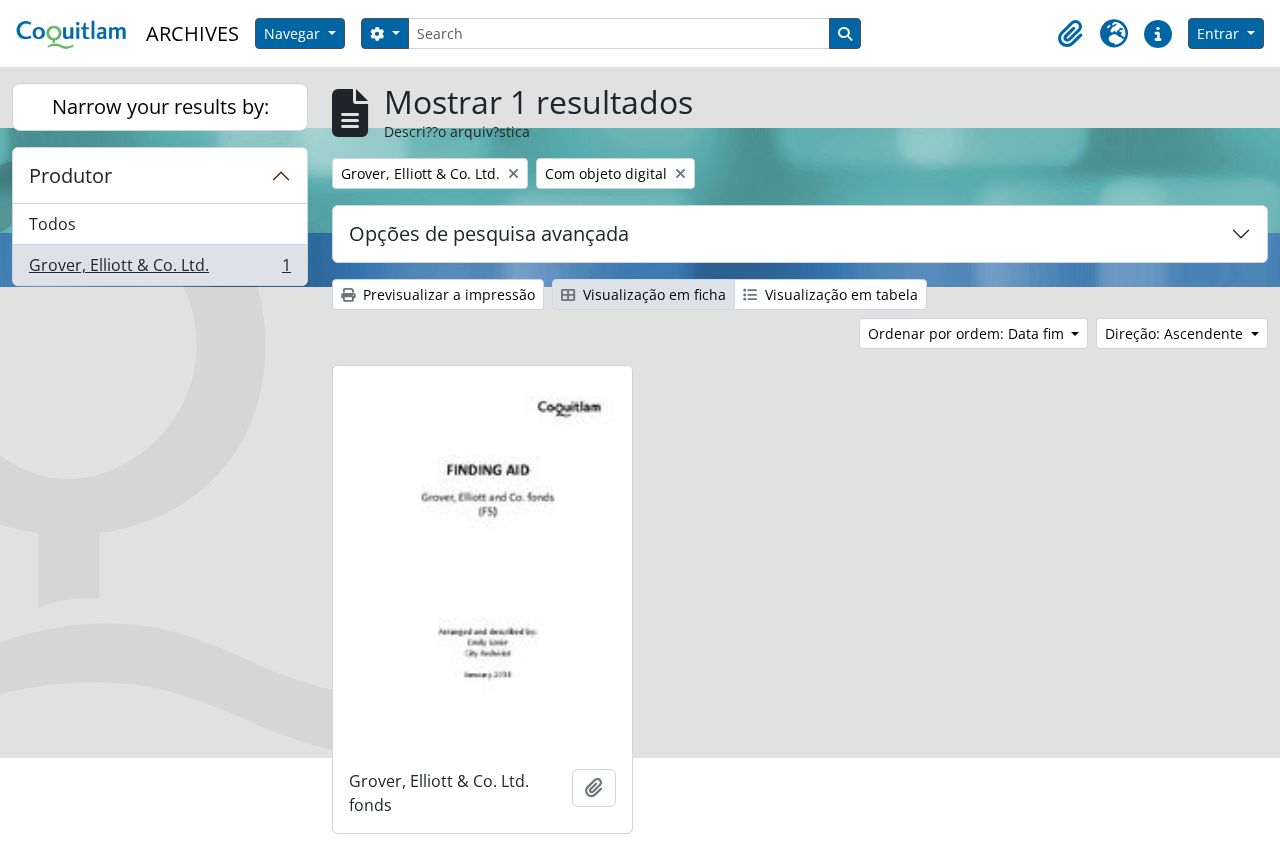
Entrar (1220, 33)
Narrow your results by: (160, 106)
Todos (52, 224)
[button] (1070, 34)
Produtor (70, 175)
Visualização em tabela (839, 294)
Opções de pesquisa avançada (489, 233)
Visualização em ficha (652, 294)
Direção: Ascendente (1176, 333)
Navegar (294, 33)
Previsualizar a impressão (447, 294)
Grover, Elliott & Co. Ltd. (159, 269)
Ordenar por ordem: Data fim (968, 333)
